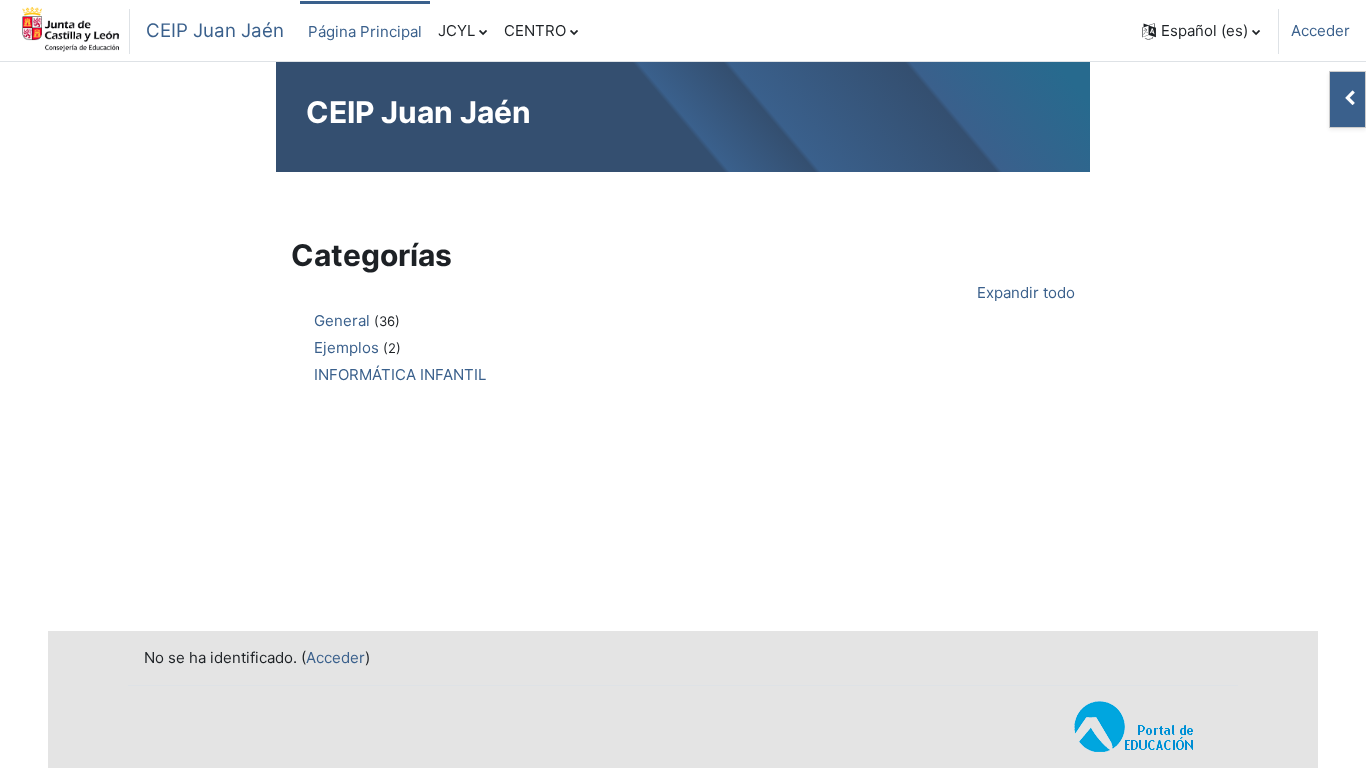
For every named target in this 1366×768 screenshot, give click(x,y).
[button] (1201, 31)
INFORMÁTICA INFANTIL (400, 374)
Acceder (1320, 30)
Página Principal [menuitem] (365, 31)
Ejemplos (346, 347)
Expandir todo (1026, 292)
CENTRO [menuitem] (535, 30)
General (342, 320)
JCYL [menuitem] (456, 30)
